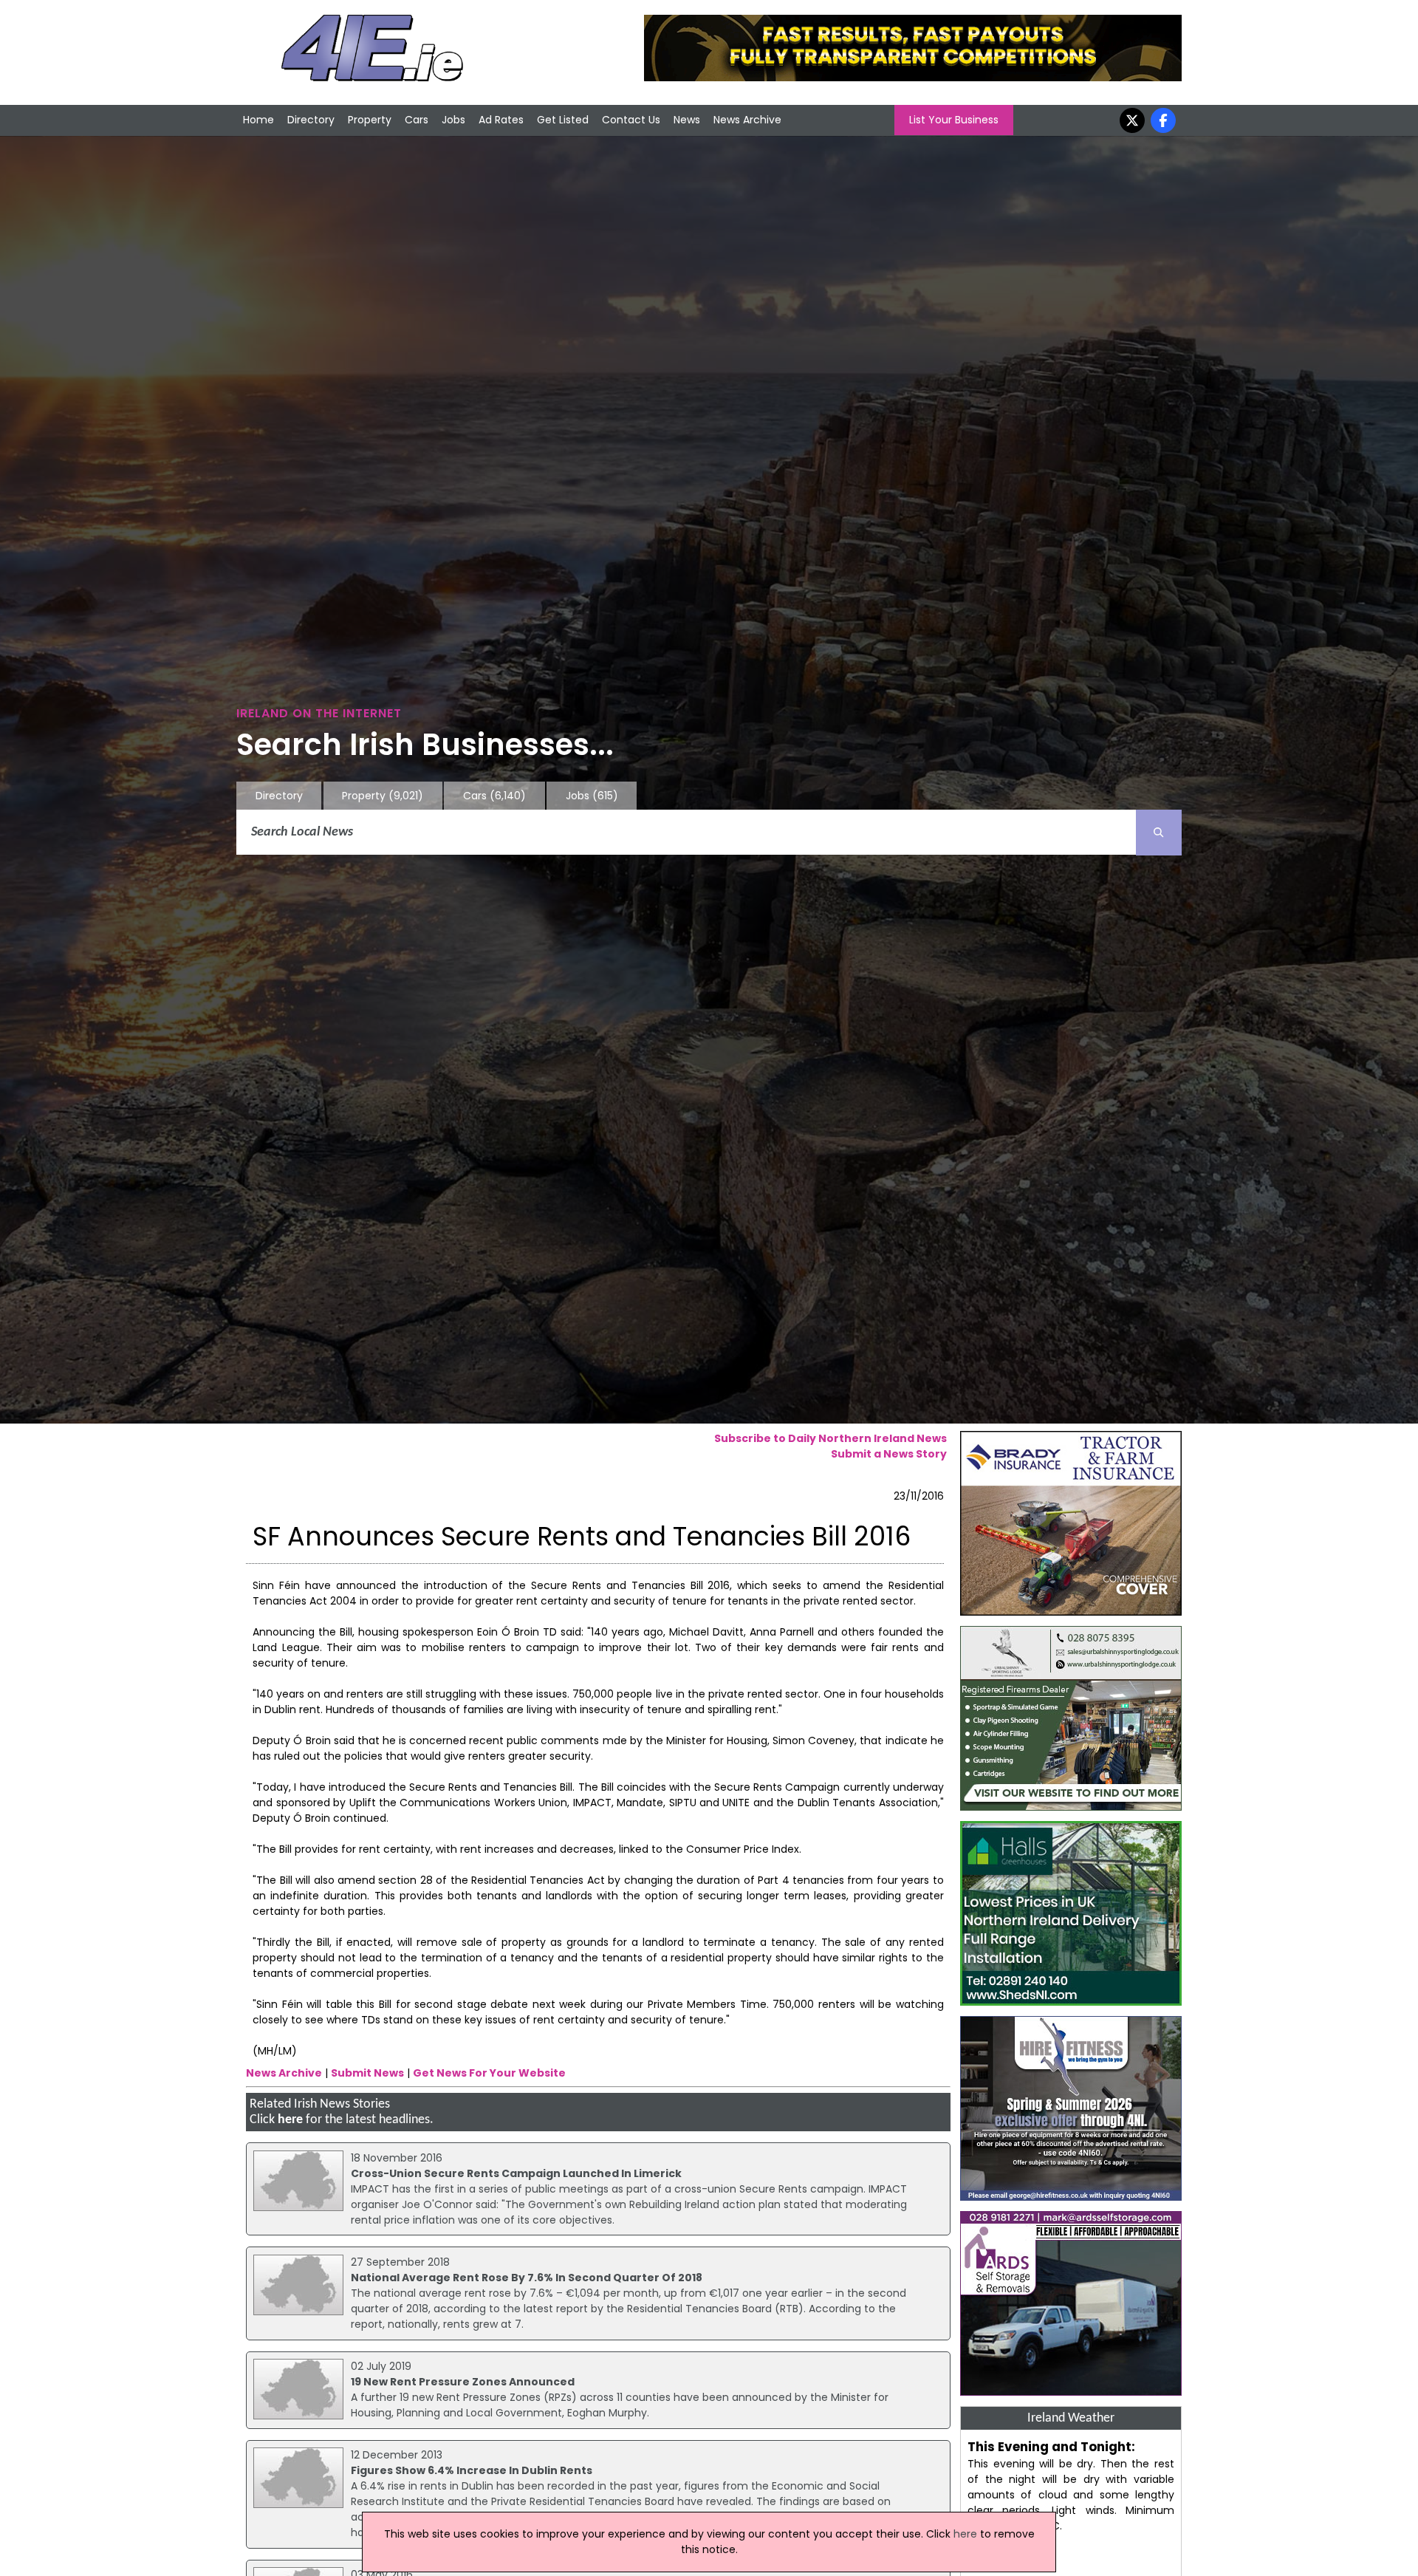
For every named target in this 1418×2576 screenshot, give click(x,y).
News (687, 120)
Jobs (453, 120)
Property (370, 120)
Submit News (367, 2073)
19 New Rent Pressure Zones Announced (463, 2382)
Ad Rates (501, 120)
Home (258, 120)
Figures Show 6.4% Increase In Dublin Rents (472, 2470)
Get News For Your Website (489, 2073)
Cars (417, 120)
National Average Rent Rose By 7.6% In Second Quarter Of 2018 (527, 2278)
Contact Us (631, 120)
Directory (311, 120)
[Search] (1159, 833)
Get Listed (563, 120)
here (290, 2120)
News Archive (747, 120)
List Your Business (954, 120)
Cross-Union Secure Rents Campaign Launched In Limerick (516, 2173)
